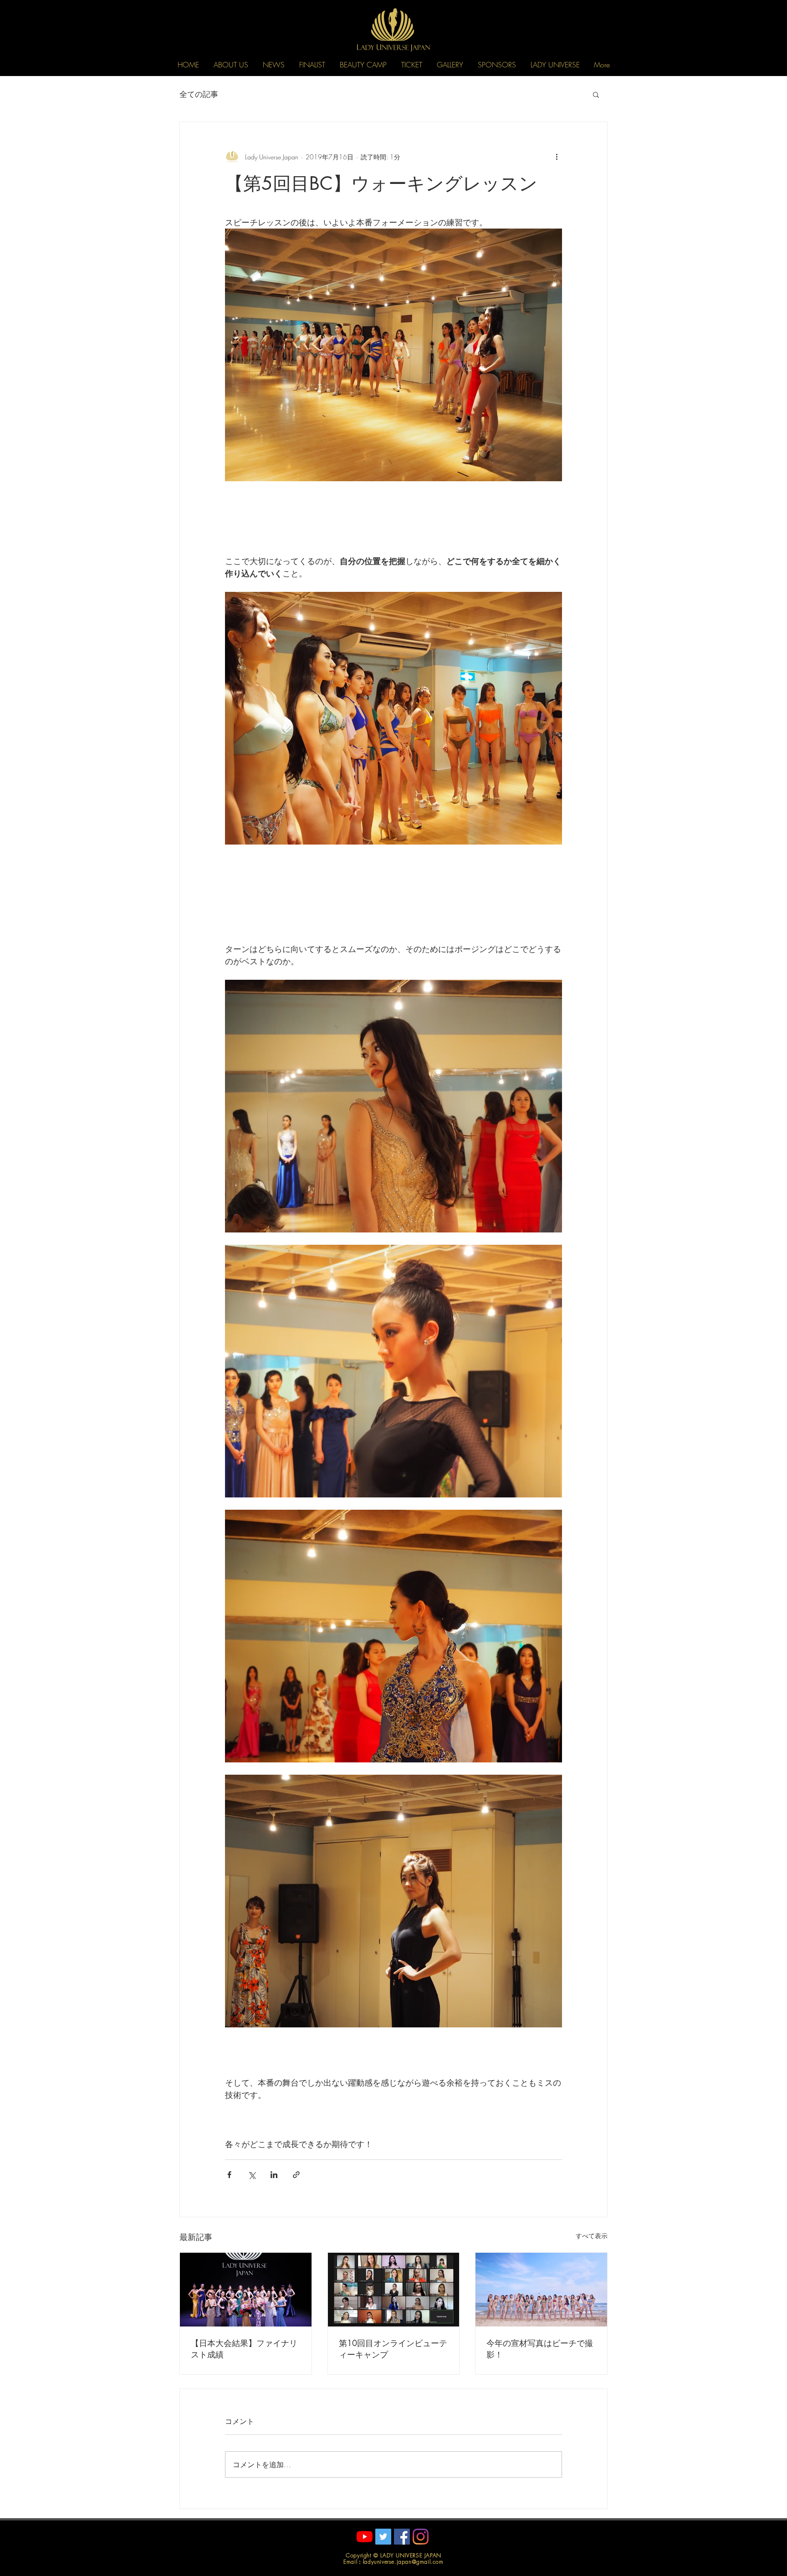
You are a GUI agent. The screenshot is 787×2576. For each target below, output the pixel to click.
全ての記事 (199, 94)
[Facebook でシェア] (229, 2175)
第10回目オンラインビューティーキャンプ (393, 2349)
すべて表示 (592, 2236)
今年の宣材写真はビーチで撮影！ (540, 2349)
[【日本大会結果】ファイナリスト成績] (246, 2290)
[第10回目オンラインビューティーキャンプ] (394, 2290)
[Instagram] (421, 2537)
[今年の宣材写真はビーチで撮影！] (541, 2290)
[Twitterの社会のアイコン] (383, 2537)
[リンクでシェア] (296, 2175)
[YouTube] (365, 2537)
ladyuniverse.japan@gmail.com (403, 2562)
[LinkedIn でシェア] (274, 2175)
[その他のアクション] (557, 157)
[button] (231, 65)
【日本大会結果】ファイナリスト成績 (244, 2349)
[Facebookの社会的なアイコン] (402, 2537)
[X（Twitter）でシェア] (252, 2175)
